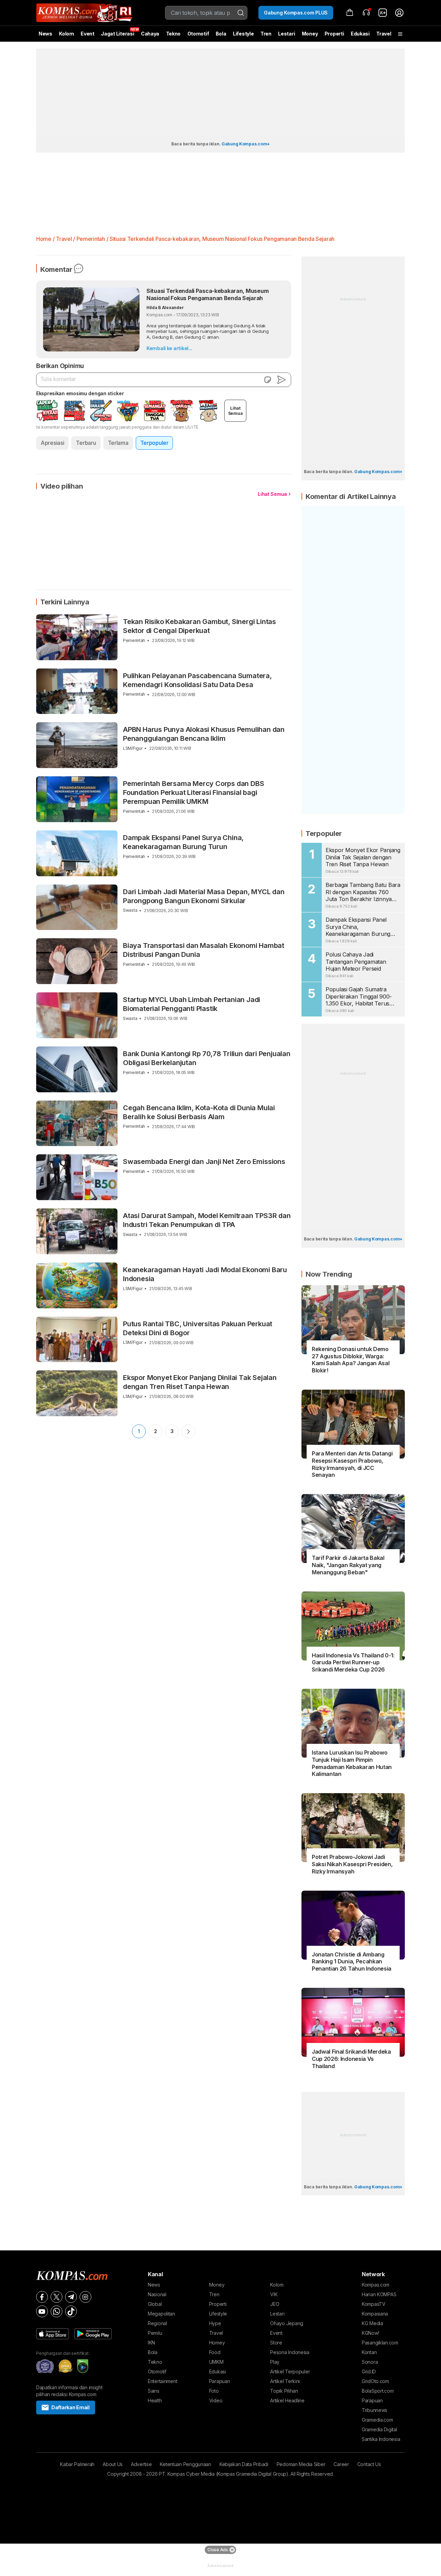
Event (88, 34)
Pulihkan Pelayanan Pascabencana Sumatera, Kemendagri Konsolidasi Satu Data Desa (197, 680)
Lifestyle (243, 34)
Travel (384, 34)
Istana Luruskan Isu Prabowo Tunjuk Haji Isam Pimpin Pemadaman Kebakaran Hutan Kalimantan (352, 1763)
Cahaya (150, 34)
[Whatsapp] (57, 2311)
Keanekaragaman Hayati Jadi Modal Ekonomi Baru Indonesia (205, 1274)
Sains (154, 2391)
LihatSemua (235, 411)
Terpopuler (154, 443)
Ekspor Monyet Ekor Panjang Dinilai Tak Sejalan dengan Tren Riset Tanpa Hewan (200, 1382)
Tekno (173, 34)
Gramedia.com (377, 2420)
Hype (215, 2323)
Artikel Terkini (285, 2381)
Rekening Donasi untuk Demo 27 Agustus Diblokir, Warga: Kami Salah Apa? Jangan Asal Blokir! (351, 1360)
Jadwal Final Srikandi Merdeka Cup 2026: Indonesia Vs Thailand (351, 2059)
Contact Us (369, 2464)
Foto (214, 2391)
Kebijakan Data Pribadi (244, 2464)
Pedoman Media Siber (301, 2464)
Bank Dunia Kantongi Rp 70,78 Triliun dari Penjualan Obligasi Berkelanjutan (207, 1058)
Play (275, 2362)
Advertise (141, 2464)
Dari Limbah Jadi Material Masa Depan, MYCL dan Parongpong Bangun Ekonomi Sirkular (204, 896)
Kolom (66, 34)
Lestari (286, 36)
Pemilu (155, 2333)
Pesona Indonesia (290, 2352)
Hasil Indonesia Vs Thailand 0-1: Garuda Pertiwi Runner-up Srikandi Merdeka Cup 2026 (353, 1663)
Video (216, 2400)
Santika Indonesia (381, 2439)
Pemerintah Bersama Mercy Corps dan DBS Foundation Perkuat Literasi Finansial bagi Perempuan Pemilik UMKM (193, 793)
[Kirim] (281, 380)
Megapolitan (161, 2314)
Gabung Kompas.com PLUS (296, 13)
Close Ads (218, 2550)
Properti (334, 34)
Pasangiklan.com (380, 2343)
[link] (383, 13)
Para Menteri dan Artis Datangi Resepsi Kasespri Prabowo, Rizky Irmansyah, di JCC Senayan (352, 1464)
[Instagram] (85, 2297)
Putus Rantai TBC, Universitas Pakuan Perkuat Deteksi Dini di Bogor (198, 1328)
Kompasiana (375, 2314)
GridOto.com (375, 2381)
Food (215, 2352)
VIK (274, 2294)
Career (341, 2464)
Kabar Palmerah (77, 2464)
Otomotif (198, 34)
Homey (217, 2343)
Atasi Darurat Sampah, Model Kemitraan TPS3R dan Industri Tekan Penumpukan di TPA (207, 1220)
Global (155, 2304)
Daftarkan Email (70, 2407)
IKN (151, 2343)
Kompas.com (376, 2285)
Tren (266, 34)
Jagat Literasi (117, 34)
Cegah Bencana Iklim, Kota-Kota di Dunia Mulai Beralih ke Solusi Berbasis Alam (199, 1112)
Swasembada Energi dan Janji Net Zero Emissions (204, 1162)
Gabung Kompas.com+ (246, 144)
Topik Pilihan (284, 2391)
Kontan (369, 2352)
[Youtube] (42, 2311)
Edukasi (360, 34)
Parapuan (220, 2381)
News (45, 34)
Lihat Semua (272, 494)
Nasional (157, 2294)
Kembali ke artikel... (169, 348)
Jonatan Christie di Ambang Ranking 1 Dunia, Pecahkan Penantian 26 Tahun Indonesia (352, 1962)
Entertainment (162, 2381)
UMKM (216, 2362)
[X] (57, 2297)
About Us (113, 2464)
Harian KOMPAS (379, 2294)
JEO (275, 2304)
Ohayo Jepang (287, 2323)
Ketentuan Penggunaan (185, 2464)
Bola (221, 34)
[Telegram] (71, 2297)
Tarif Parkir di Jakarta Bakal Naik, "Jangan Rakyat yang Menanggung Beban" (348, 1565)
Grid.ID (369, 2371)
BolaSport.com (378, 2391)
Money (310, 34)
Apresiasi (52, 443)
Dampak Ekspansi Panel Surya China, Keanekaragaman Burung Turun (183, 842)
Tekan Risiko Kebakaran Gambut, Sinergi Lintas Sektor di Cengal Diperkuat (199, 626)
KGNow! (370, 2333)
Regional (157, 2323)
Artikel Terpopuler (290, 2371)
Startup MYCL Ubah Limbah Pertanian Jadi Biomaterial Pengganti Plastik (192, 1004)
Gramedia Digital (380, 2429)
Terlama (118, 443)
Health (155, 2400)
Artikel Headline (287, 2400)
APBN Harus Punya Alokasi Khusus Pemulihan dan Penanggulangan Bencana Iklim (204, 734)
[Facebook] (42, 2297)
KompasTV (374, 2304)
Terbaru (86, 443)
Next (188, 1431)
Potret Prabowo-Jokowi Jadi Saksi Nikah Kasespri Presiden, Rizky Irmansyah (352, 1864)
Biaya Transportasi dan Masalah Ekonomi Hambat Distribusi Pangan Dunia (204, 950)
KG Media (372, 2323)
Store (276, 2343)
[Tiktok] (71, 2311)
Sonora (370, 2362)
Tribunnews (375, 2410)
